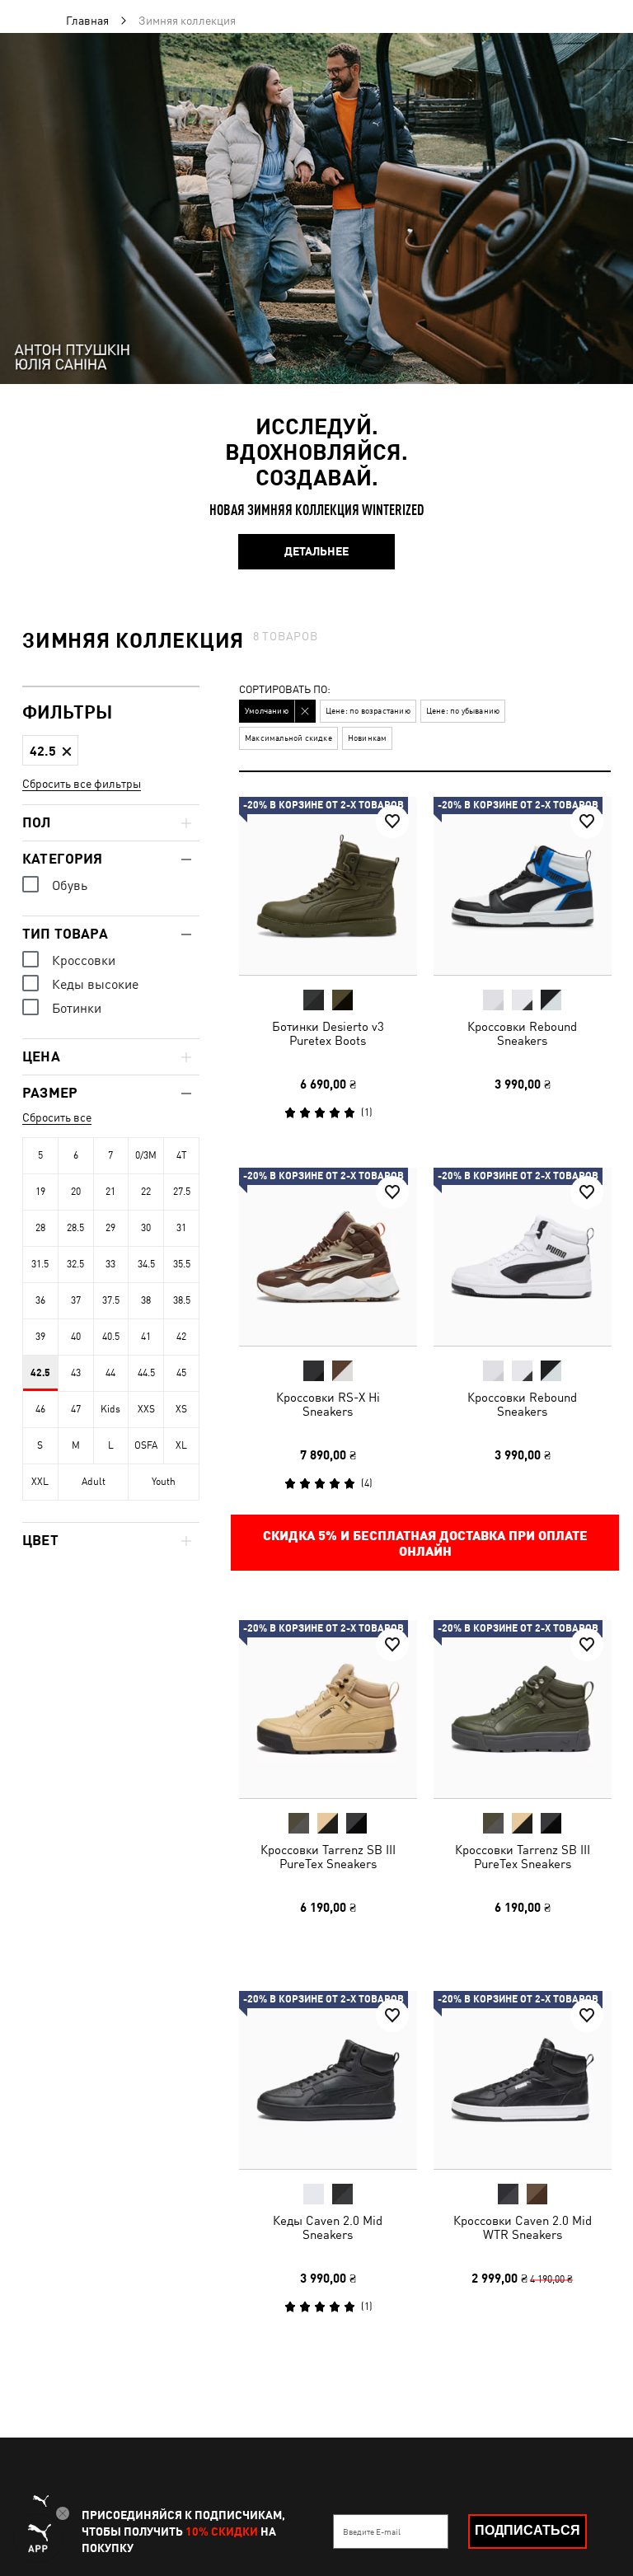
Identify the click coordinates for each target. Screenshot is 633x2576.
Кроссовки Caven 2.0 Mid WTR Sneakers (522, 2227)
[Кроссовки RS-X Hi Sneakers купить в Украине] (328, 1257)
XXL (40, 1482)
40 (76, 1337)
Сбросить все (57, 1117)
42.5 (40, 1373)
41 (146, 1337)
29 (110, 1228)
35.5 (182, 1264)
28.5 (75, 1228)
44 (110, 1373)
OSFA (146, 1445)
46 (40, 1409)
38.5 (182, 1300)
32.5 (75, 1264)
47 (76, 1409)
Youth (164, 1482)
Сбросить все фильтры (82, 784)
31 (181, 1228)
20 (76, 1192)
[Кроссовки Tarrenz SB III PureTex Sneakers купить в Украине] (328, 1709)
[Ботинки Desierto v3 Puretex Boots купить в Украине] (328, 886)
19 (40, 1192)
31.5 (40, 1264)
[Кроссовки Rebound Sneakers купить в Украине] (523, 886)
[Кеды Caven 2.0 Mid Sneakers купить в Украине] (328, 2080)
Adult (94, 1482)
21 (110, 1192)
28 (40, 1228)
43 (76, 1373)
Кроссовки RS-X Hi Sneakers (328, 1404)
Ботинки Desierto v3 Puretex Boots (328, 1033)
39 (40, 1337)
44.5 (146, 1373)
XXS (146, 1409)
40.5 (111, 1337)
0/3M (146, 1155)
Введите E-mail (372, 2532)
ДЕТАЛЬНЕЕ (316, 551)
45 (181, 1373)
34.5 (146, 1264)
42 (181, 1337)
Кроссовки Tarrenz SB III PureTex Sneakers (328, 1856)
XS (181, 1409)
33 (110, 1264)
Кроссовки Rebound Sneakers (522, 1033)
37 (76, 1300)
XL (181, 1445)
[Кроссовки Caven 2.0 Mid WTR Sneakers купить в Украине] (523, 2080)
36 (40, 1300)
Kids (110, 1409)
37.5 (111, 1300)
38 (146, 1300)
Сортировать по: (285, 690)
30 (146, 1228)
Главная (87, 21)
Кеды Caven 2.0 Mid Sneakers (328, 2227)
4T (182, 1155)
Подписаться (527, 2530)
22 (146, 1192)
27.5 (182, 1192)
